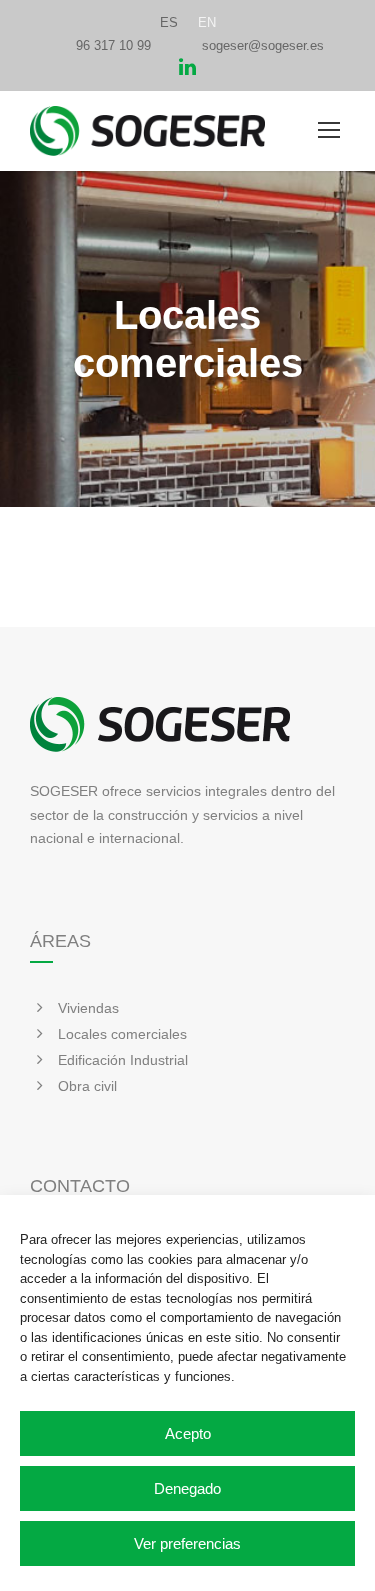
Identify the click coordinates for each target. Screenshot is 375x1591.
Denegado (187, 1488)
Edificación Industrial (123, 1060)
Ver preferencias (187, 1543)
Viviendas (88, 1008)
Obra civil (87, 1086)
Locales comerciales (122, 1034)
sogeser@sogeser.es (263, 45)
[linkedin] (187, 69)
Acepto (188, 1433)
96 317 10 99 (113, 45)
